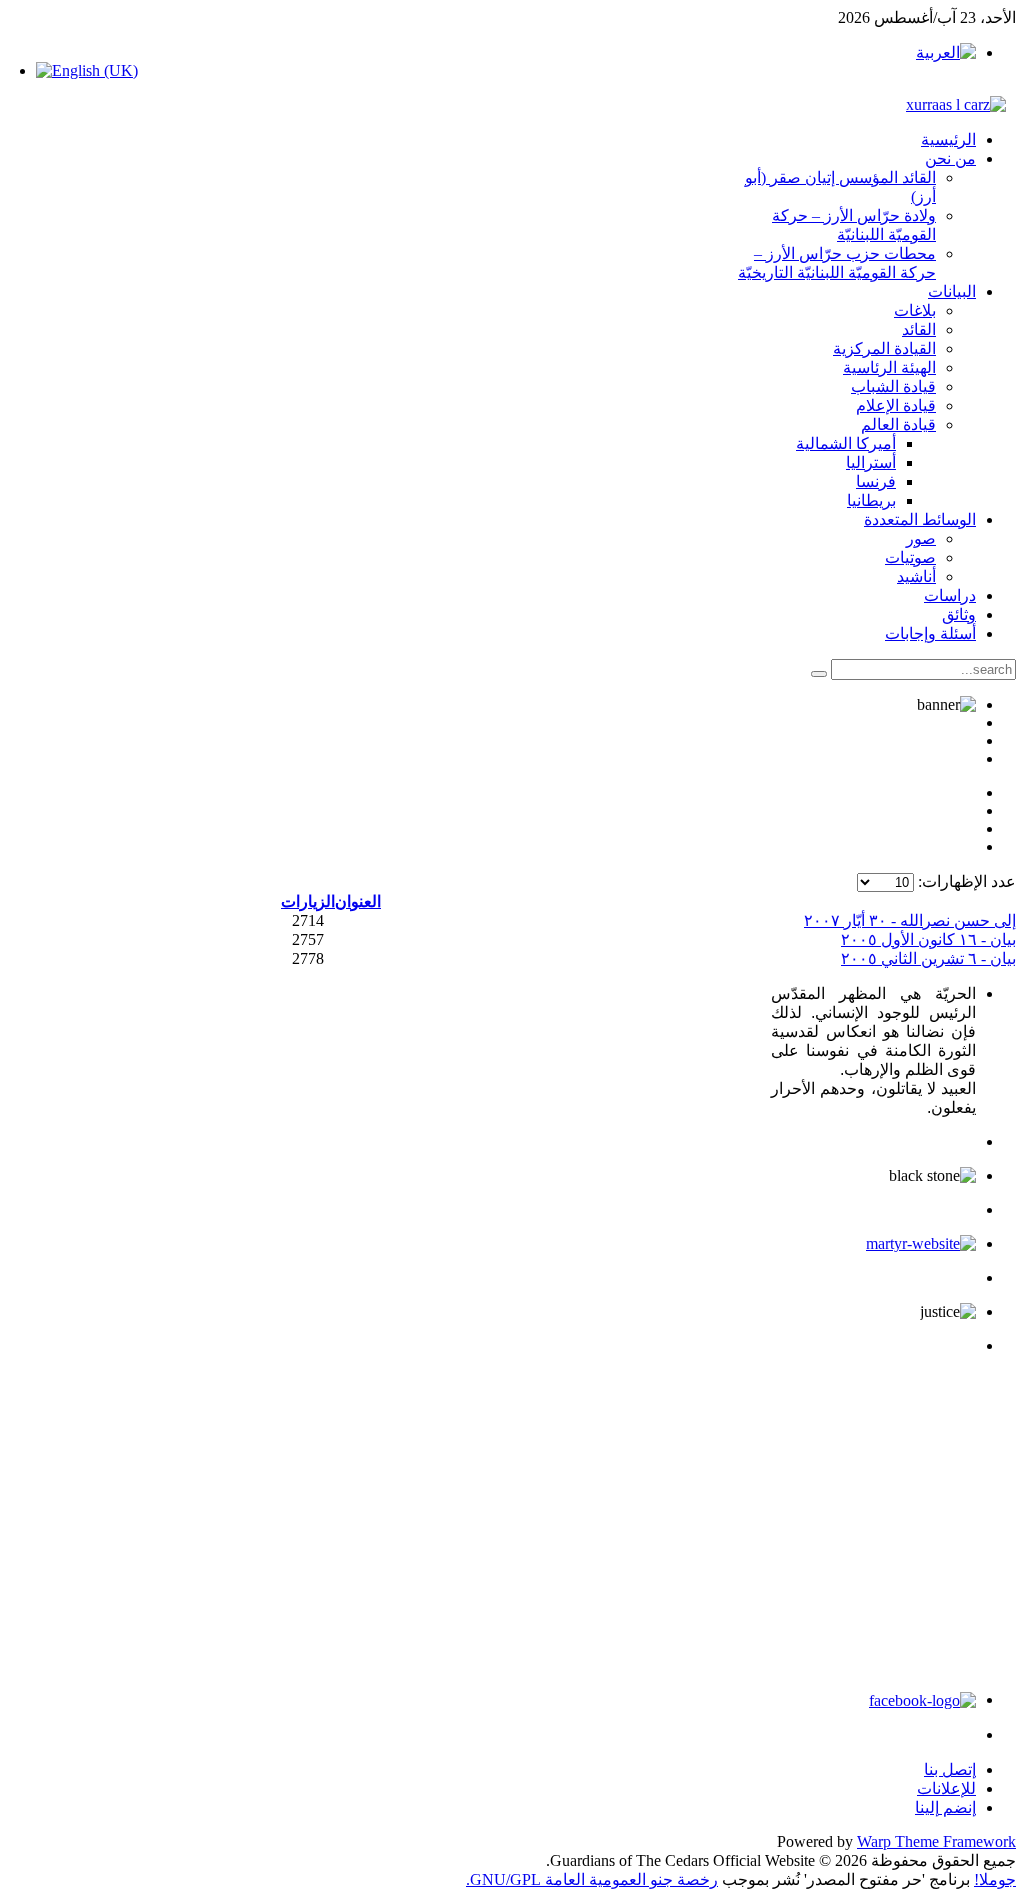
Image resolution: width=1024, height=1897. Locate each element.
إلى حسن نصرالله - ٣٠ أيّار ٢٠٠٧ (910, 920)
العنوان (358, 901)
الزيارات (308, 901)
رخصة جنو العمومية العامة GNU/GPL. (592, 1879)
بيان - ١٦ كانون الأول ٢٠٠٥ (928, 939)
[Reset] (819, 674)
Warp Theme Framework (936, 1841)
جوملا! (995, 1879)
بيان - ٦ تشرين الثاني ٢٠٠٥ (928, 958)
